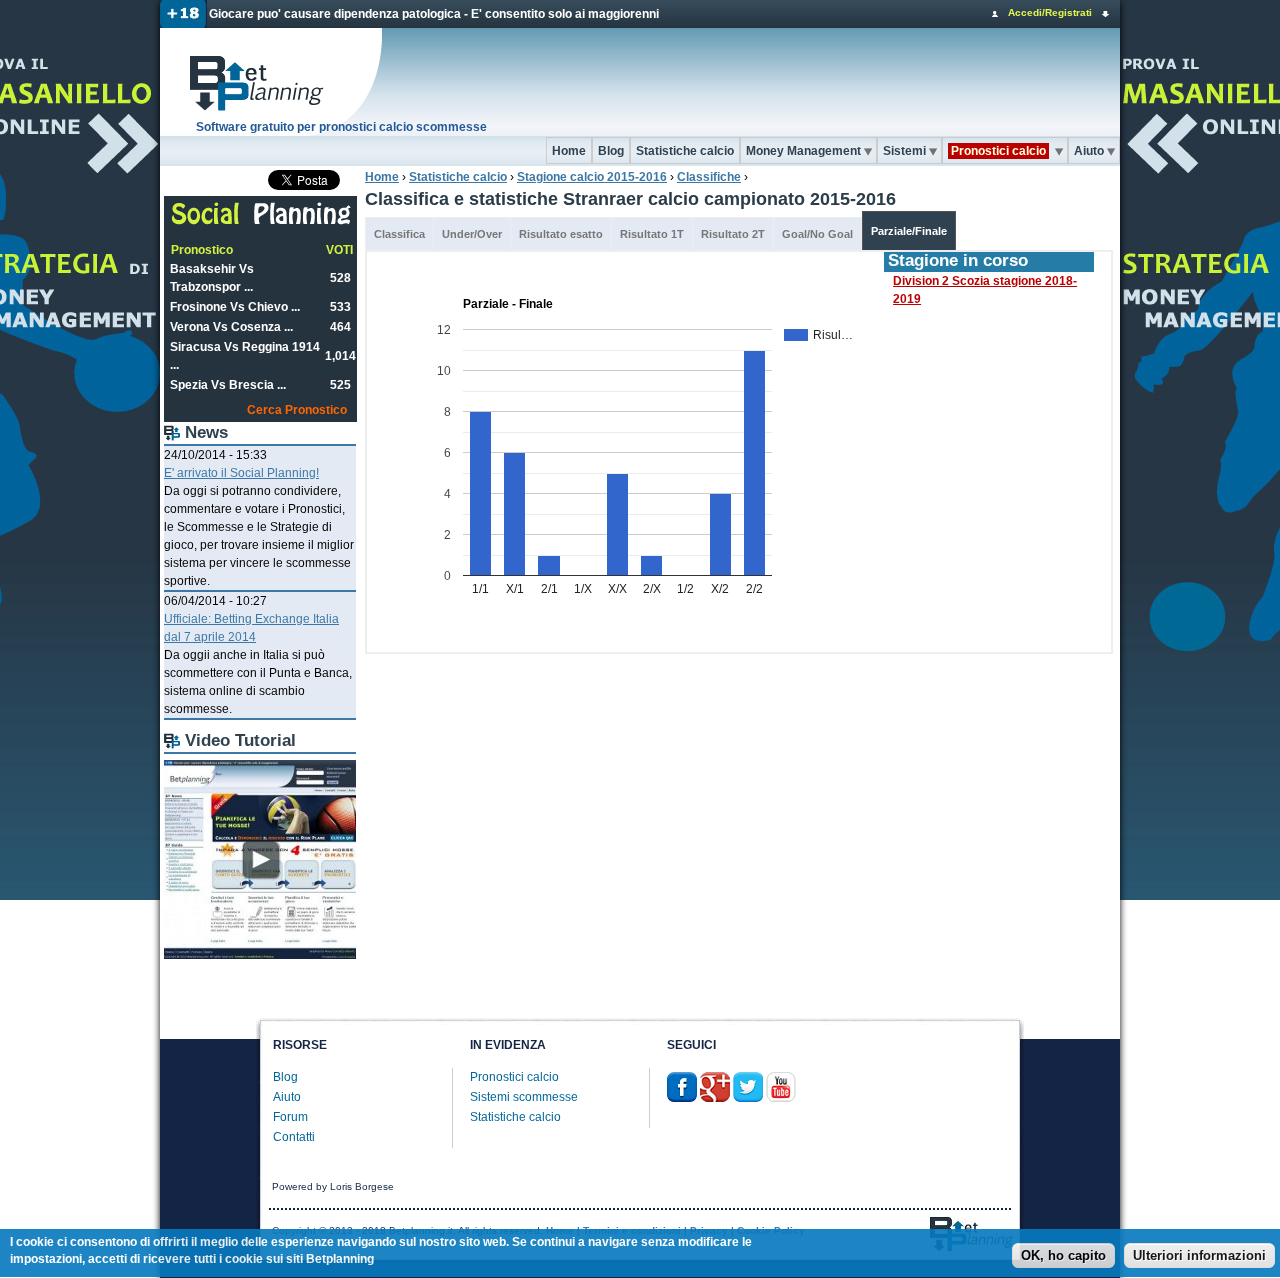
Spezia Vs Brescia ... (228, 385)
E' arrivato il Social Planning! (241, 473)
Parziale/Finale (909, 231)
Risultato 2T (733, 234)
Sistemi (904, 151)
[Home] (272, 82)
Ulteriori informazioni (1199, 1255)
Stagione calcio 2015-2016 (592, 177)
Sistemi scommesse (524, 1097)
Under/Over (472, 234)
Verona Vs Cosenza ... (231, 327)
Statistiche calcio (685, 151)
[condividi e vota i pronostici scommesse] (261, 222)
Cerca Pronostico (297, 410)
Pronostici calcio (514, 1077)
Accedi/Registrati (1050, 12)
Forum (290, 1117)
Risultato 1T (652, 234)
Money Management (803, 151)
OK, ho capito (1063, 1255)
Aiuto (1089, 151)
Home (569, 151)
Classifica (399, 234)
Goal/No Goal (817, 234)
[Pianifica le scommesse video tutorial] (260, 955)
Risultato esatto (561, 234)
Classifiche (709, 177)
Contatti (294, 1137)
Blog (611, 151)
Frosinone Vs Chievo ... (235, 307)
